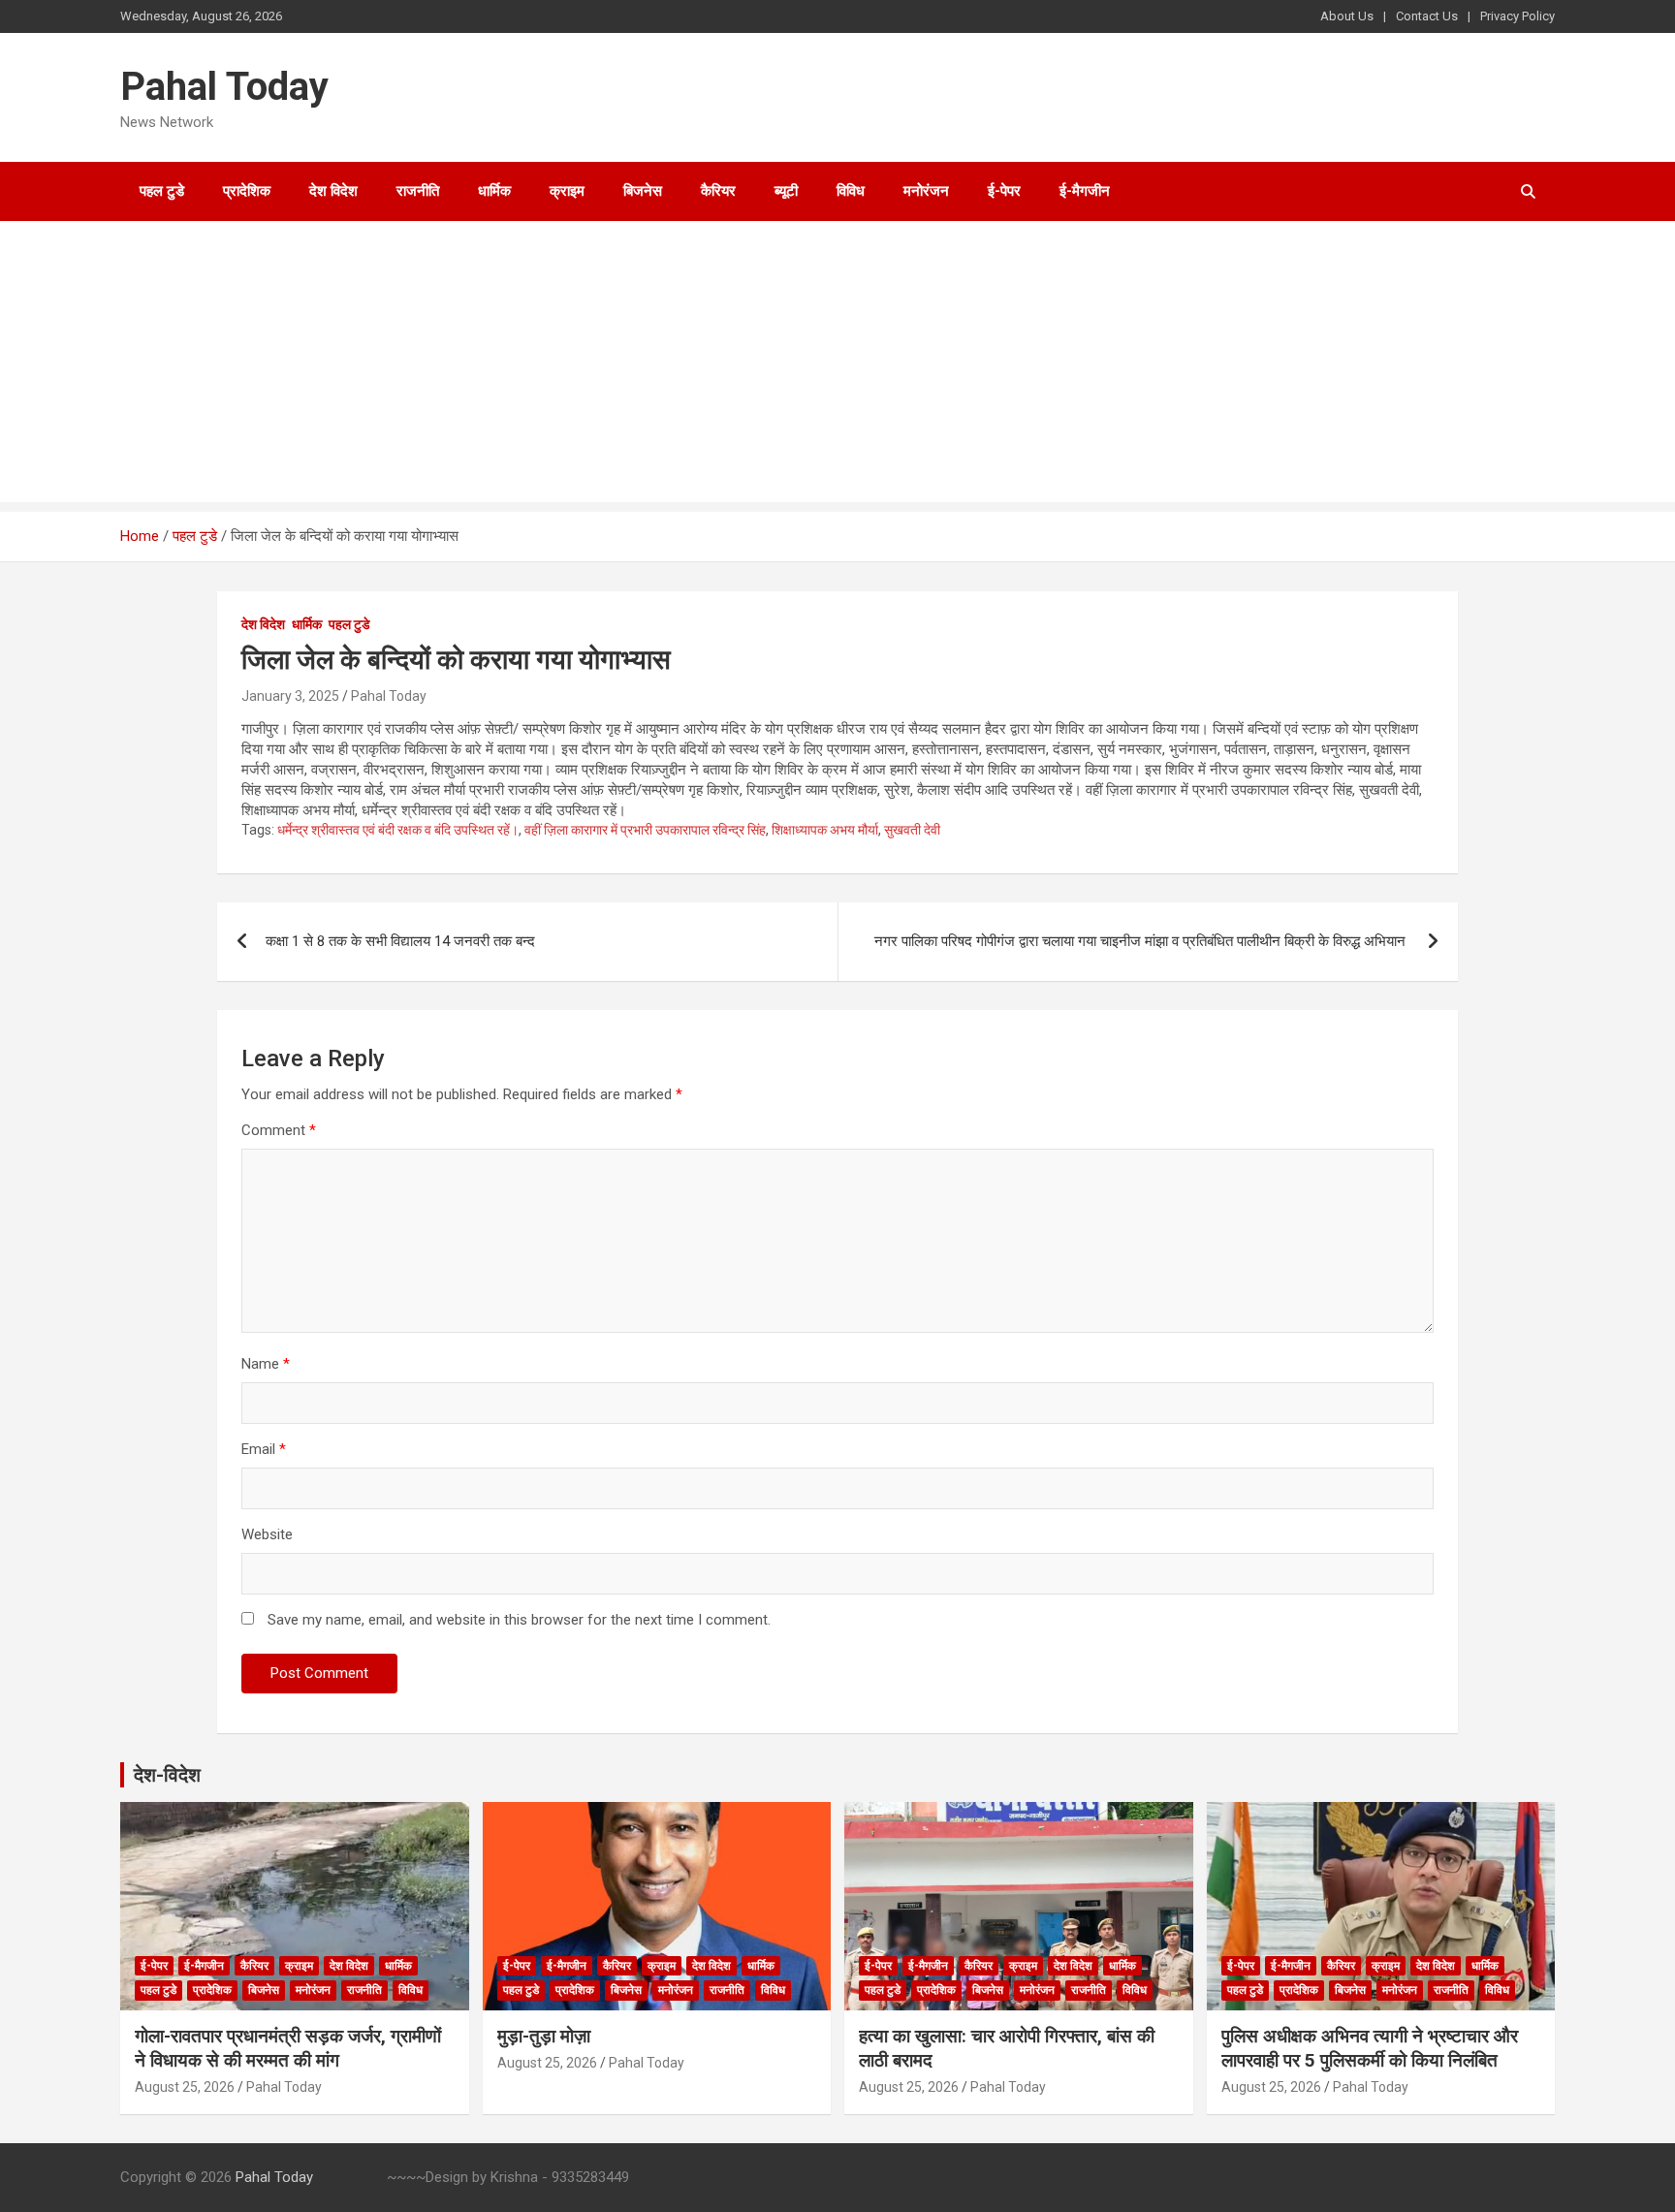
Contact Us (1427, 16)
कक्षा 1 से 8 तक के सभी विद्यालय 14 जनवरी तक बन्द (400, 941)
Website (267, 1534)
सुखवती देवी (912, 830)
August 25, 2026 (185, 2087)
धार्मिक (494, 191)
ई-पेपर (1004, 191)
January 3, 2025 (290, 696)
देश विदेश (333, 191)
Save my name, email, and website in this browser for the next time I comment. (519, 1620)
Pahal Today (224, 87)
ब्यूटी (786, 191)
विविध (851, 191)
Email (264, 1449)
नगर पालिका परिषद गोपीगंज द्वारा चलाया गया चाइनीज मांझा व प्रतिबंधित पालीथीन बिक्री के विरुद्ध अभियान (1142, 941)
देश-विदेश (167, 1775)
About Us (1347, 16)
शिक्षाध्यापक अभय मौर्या (825, 830)
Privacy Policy (1517, 16)
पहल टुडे (162, 191)
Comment (279, 1130)
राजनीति (418, 191)
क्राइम (567, 191)
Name (266, 1364)
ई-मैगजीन (1085, 191)
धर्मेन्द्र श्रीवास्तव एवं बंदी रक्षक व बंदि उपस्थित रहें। (398, 830)
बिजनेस (643, 191)
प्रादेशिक (247, 191)
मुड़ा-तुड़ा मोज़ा (544, 2036)
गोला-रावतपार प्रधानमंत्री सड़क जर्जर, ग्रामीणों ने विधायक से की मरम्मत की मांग (288, 2048)
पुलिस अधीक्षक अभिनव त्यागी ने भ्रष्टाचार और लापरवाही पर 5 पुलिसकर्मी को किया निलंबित (1370, 2048)
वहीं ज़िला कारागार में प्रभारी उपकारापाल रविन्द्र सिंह (645, 830)
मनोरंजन (926, 191)
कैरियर (718, 191)
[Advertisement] (837, 366)
